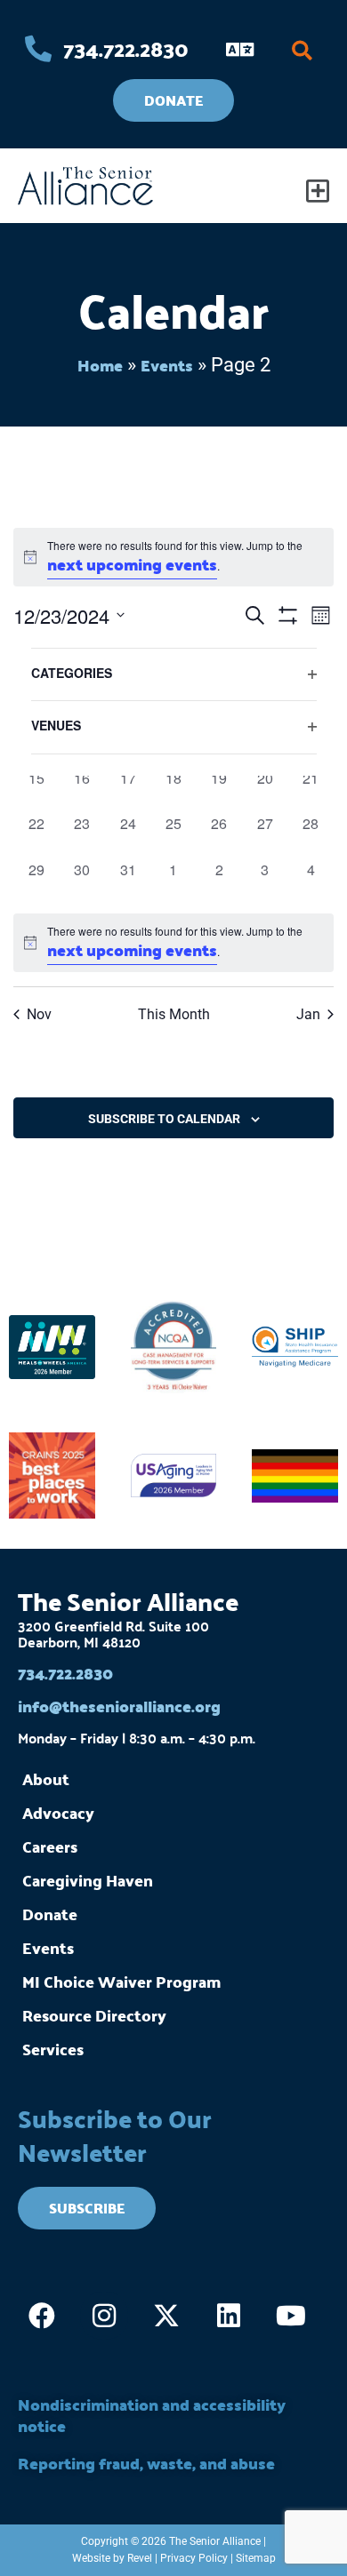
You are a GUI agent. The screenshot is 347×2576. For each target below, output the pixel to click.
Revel (140, 2558)
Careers (50, 1846)
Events (167, 365)
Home (100, 365)
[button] (302, 50)
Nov (39, 1014)
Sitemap (256, 2558)
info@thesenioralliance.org (119, 1706)
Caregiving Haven (88, 1880)
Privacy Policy (194, 2558)
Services (53, 2049)
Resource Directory (94, 2015)
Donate (50, 1914)
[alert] (173, 557)
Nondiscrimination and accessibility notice (152, 2415)
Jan (308, 1014)
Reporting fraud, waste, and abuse (146, 2463)
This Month (174, 1014)
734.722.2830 (65, 1673)
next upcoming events (132, 564)
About (46, 1778)
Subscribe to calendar (164, 1119)
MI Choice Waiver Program (121, 1981)
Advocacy (58, 1812)
